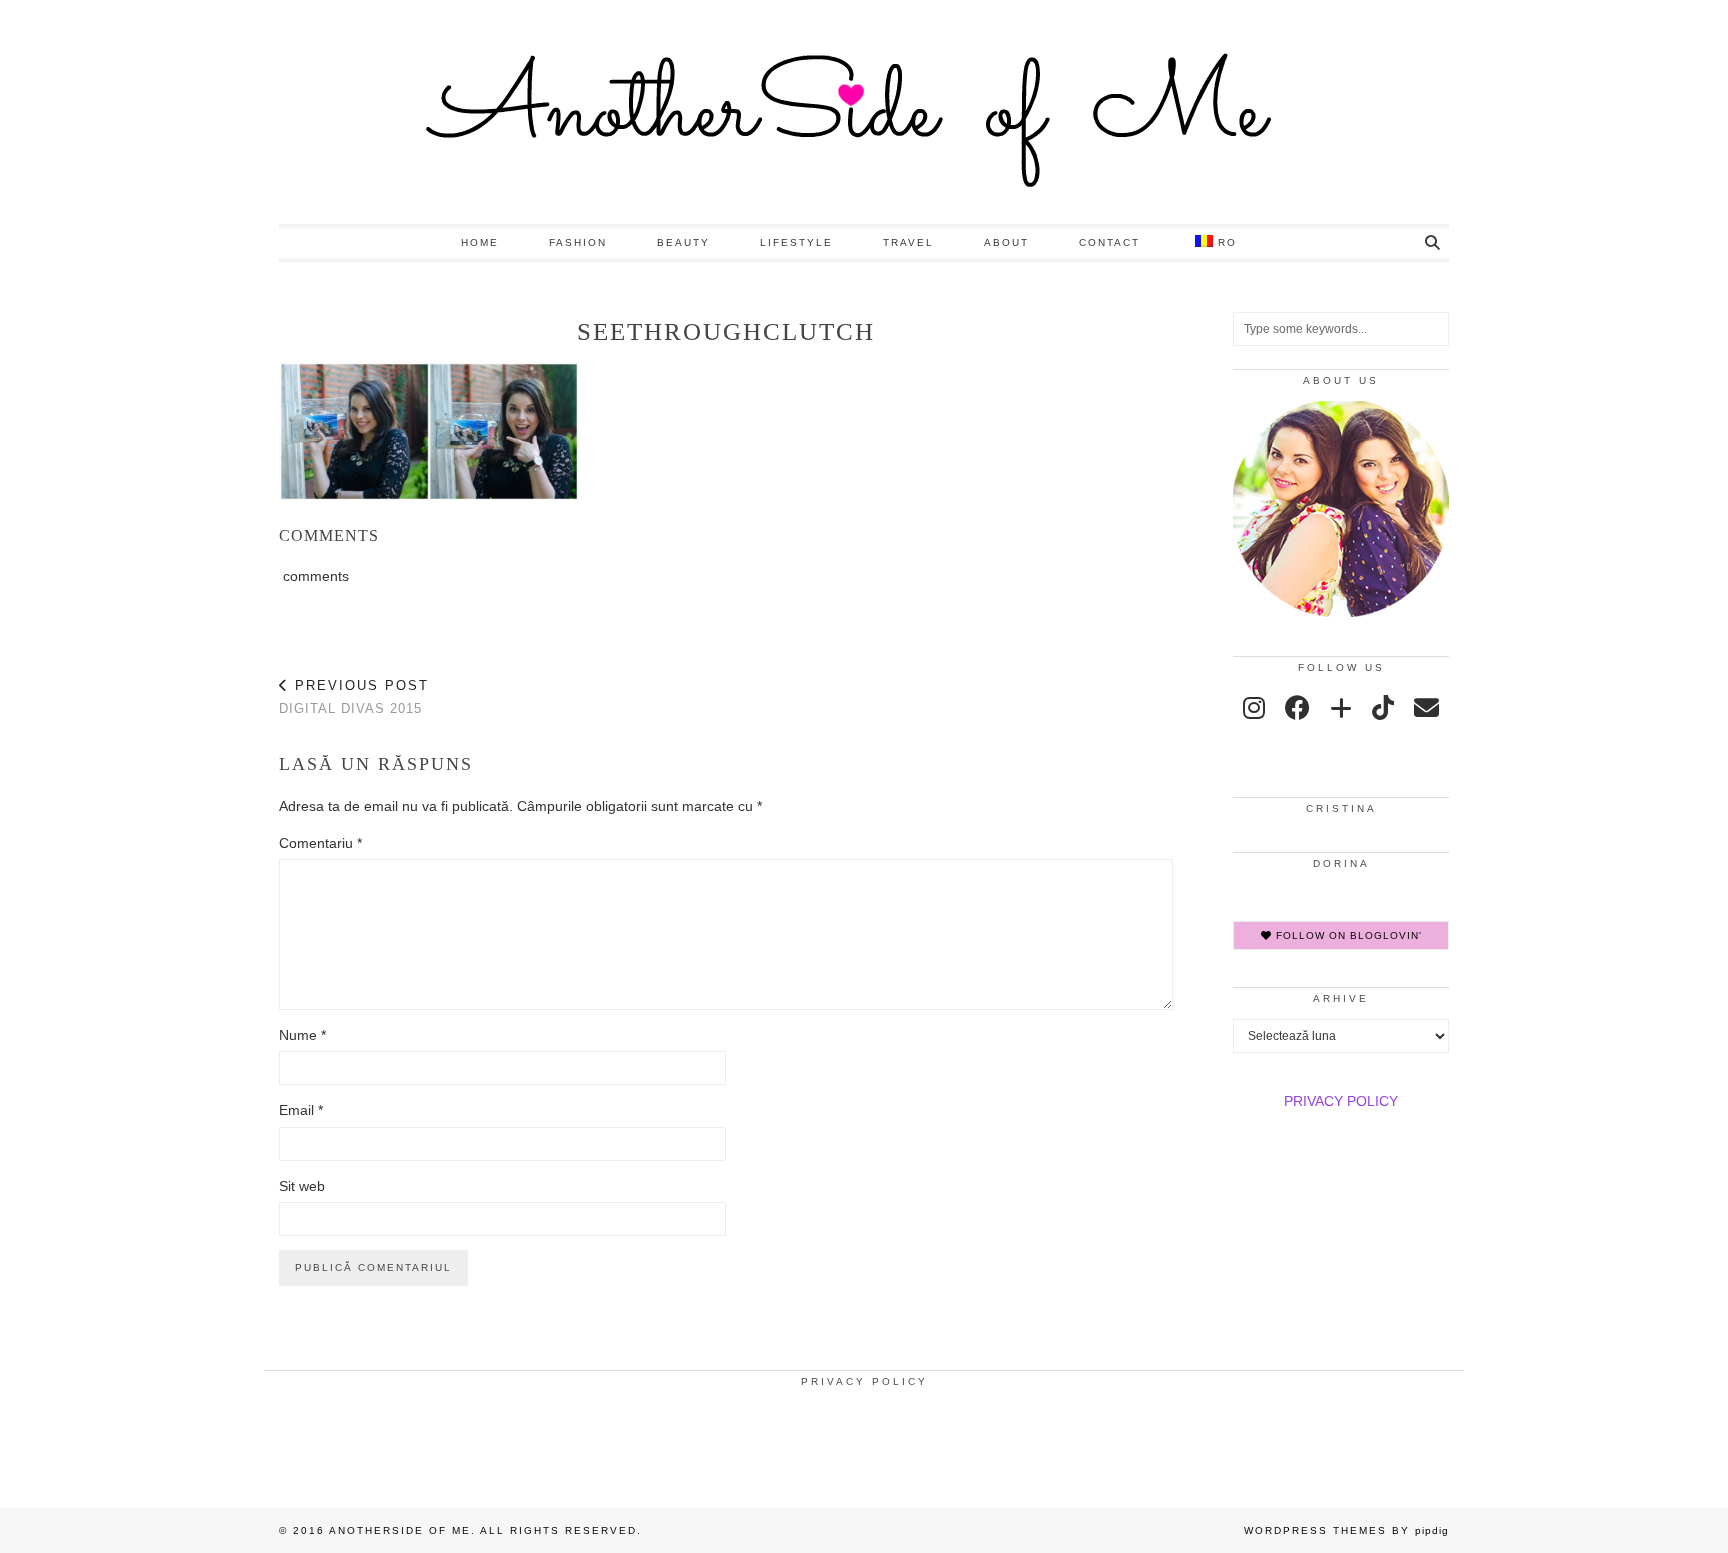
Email (301, 1110)
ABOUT (1006, 242)
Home (480, 242)
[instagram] (1254, 708)
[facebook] (1297, 708)
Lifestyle (796, 242)
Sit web (302, 1186)
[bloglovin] (1341, 708)
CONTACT (1109, 242)
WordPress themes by (1346, 1530)
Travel (908, 242)
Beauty (683, 242)
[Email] (1426, 708)
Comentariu (320, 843)
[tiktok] (1383, 708)
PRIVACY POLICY (1341, 1101)
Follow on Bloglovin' (1347, 935)
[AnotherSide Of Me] (864, 112)
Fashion (578, 242)
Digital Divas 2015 (354, 697)
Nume (302, 1035)
